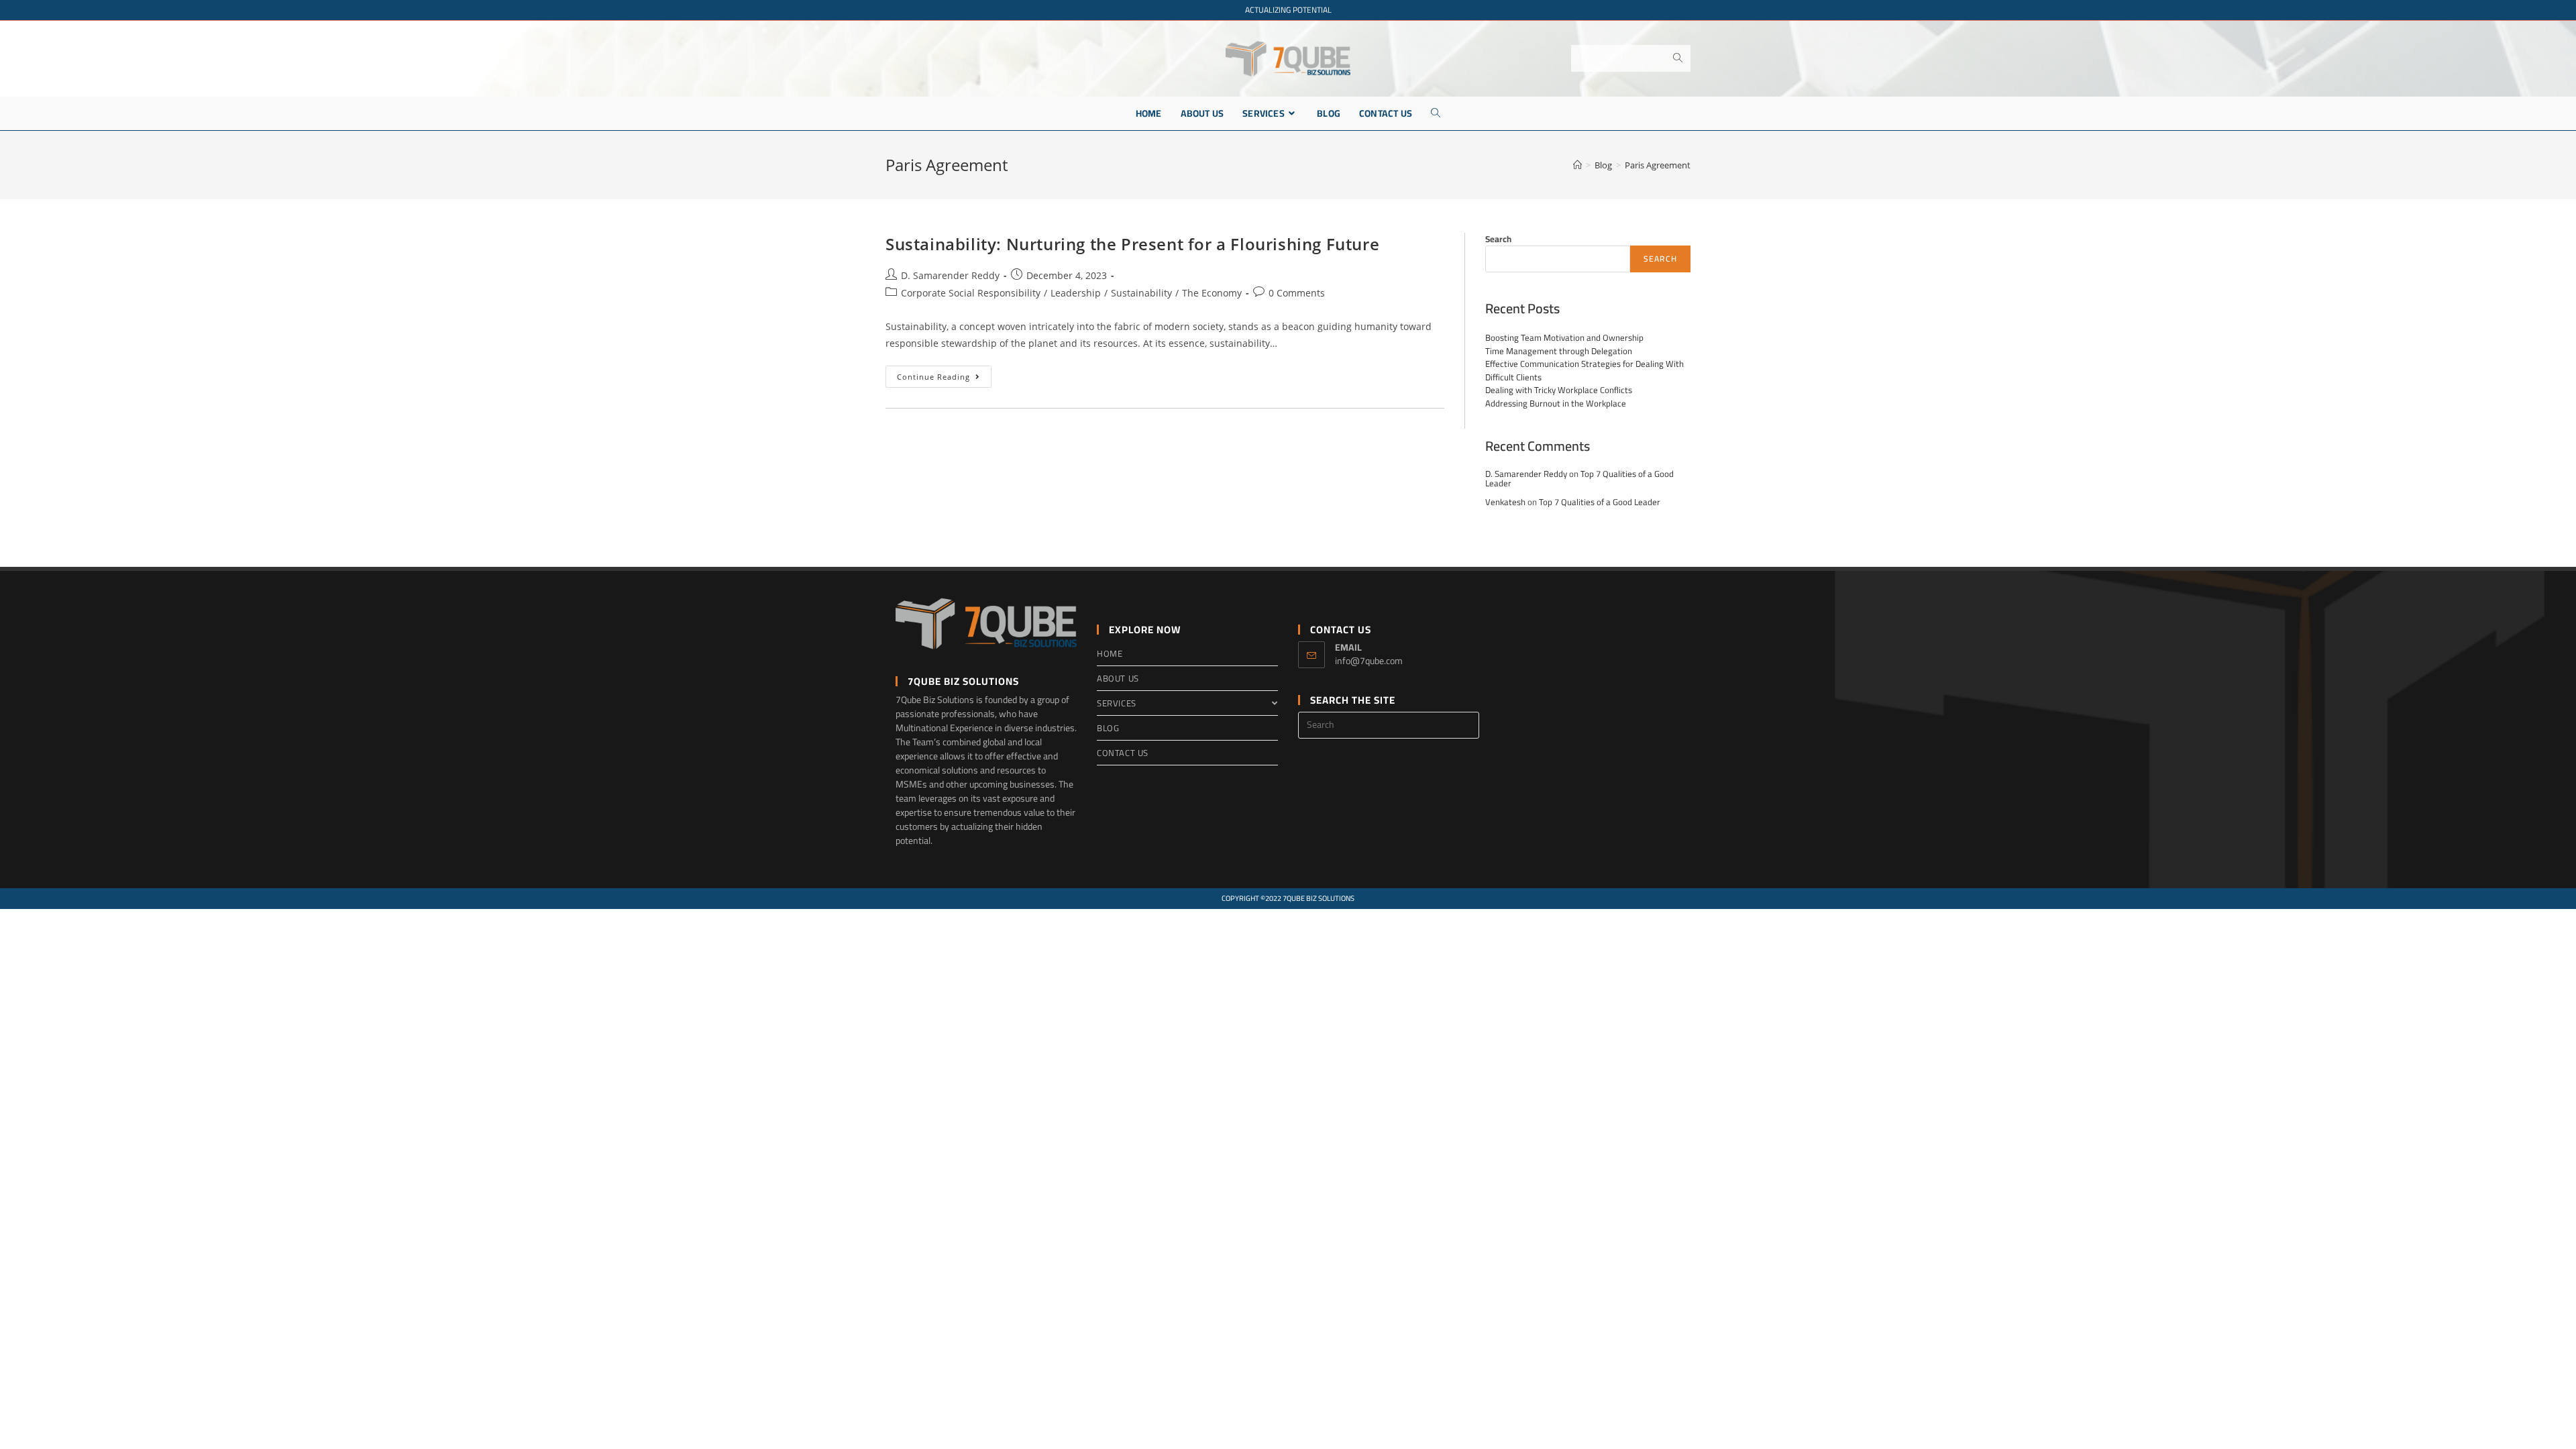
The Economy (1212, 293)
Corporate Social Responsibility (971, 293)
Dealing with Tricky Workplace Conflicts (1559, 390)
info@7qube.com (1369, 661)
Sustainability (1141, 293)
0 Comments (1297, 293)
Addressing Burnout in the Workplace (1556, 403)
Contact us (1123, 753)
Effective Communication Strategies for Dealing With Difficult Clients (1585, 370)
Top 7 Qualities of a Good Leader (1600, 502)
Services (1117, 703)
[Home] (1577, 165)
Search (1498, 239)
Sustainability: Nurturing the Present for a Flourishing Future (1132, 244)
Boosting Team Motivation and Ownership (1564, 337)
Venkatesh (1505, 502)
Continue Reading (944, 379)
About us (1118, 678)
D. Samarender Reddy (950, 275)
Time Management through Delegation (1559, 351)
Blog (1108, 728)
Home (1110, 653)
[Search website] (1436, 113)
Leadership (1076, 293)
